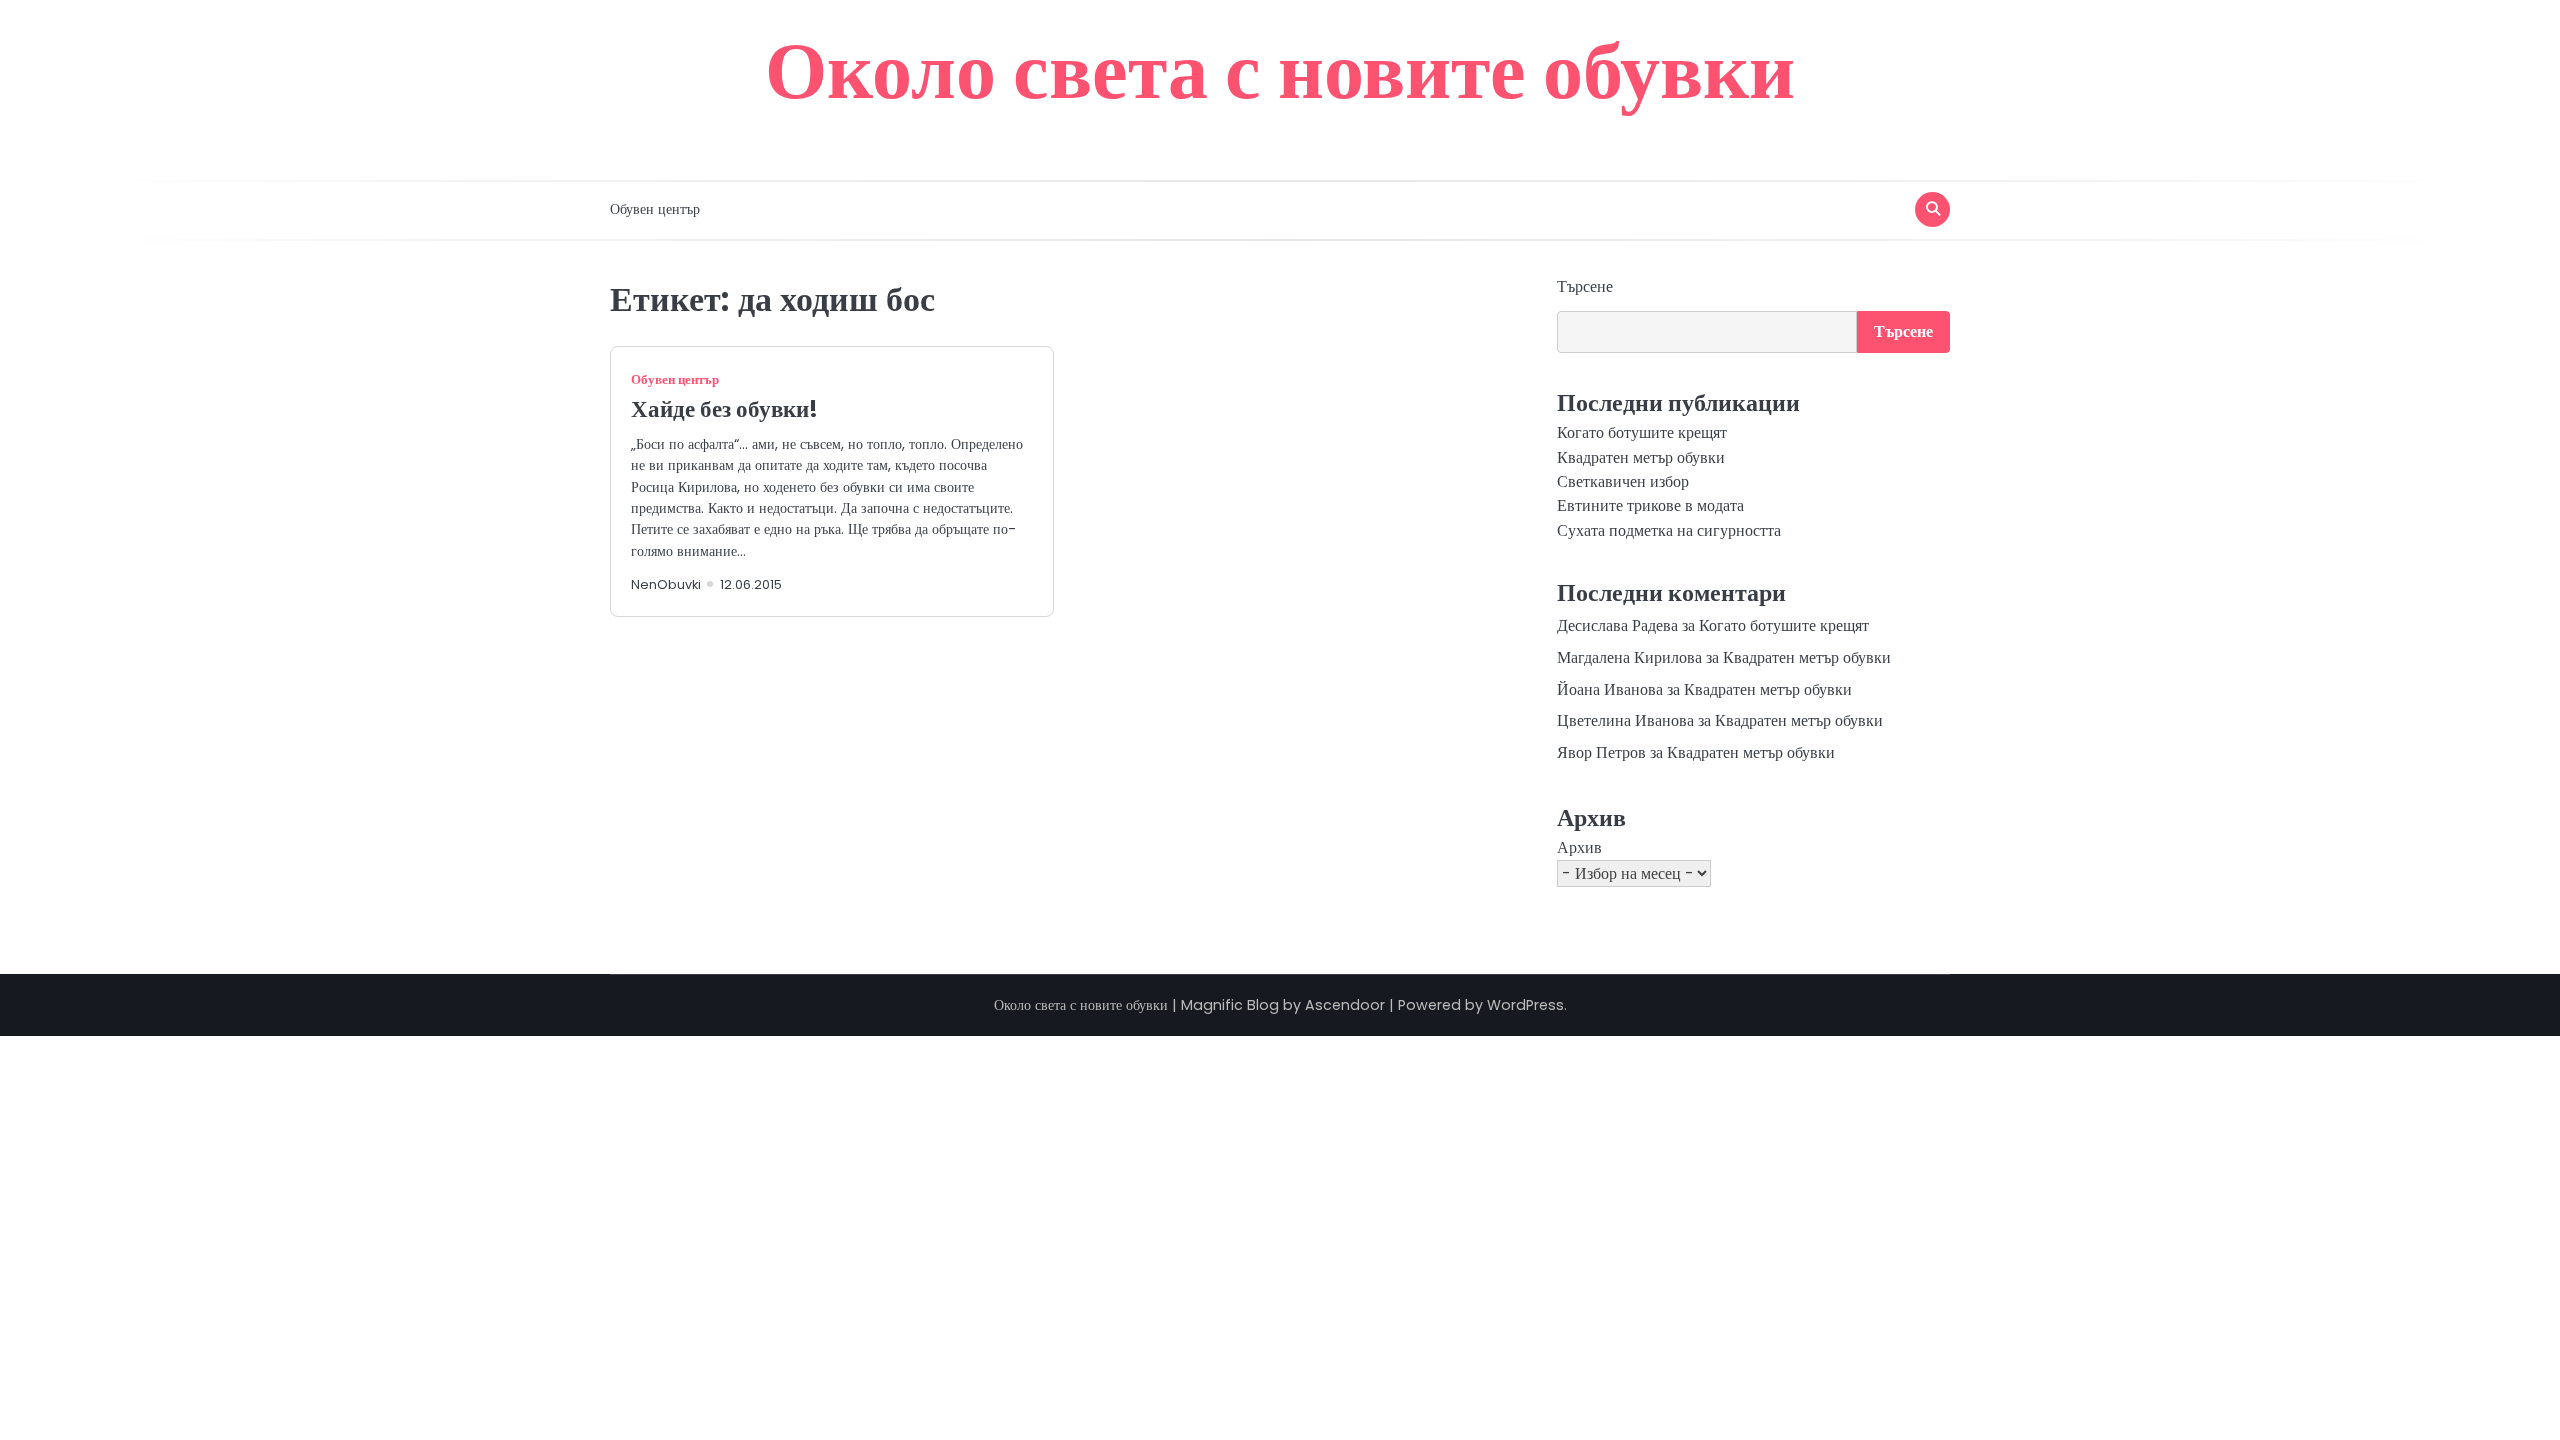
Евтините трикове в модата (1650, 505)
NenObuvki (666, 584)
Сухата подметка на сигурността (1669, 530)
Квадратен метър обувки (1641, 457)
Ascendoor (1345, 1005)
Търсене (1585, 286)
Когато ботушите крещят (1642, 432)
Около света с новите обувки (1280, 70)
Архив (1579, 847)
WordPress (1525, 1005)
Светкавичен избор (1623, 481)
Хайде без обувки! (724, 409)
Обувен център (655, 209)
